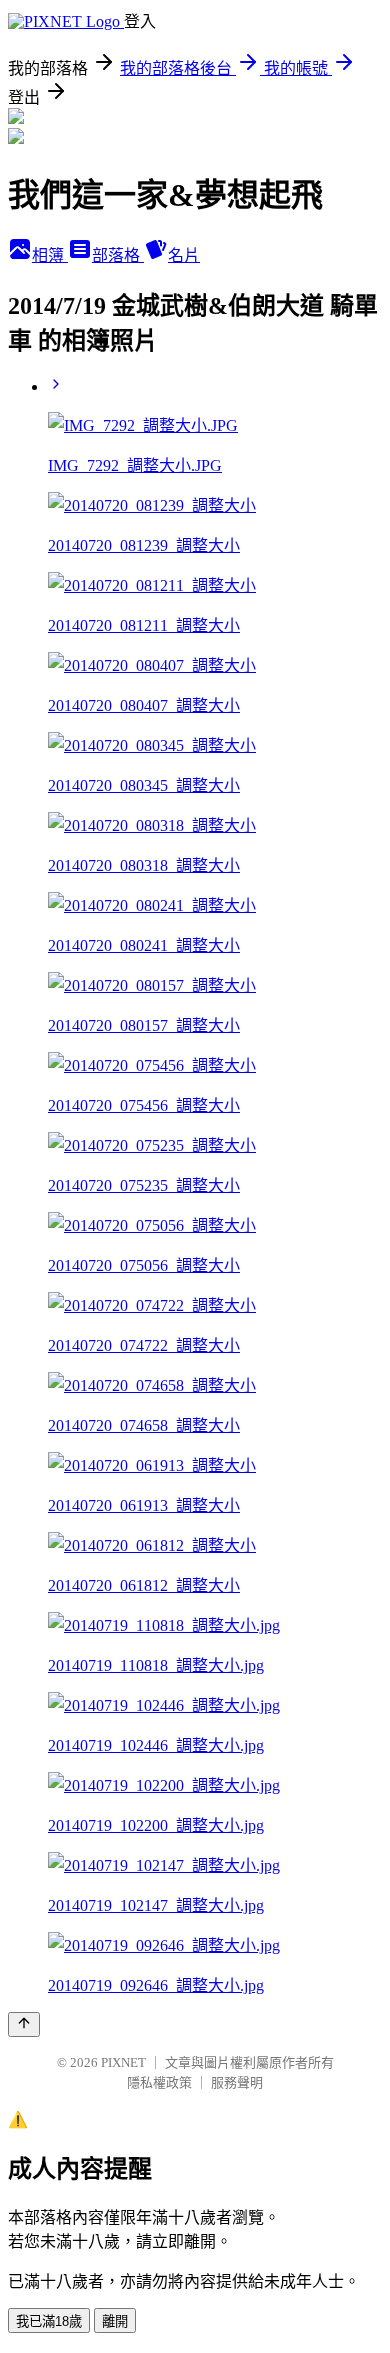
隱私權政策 (159, 2082)
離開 (115, 2321)
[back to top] (24, 2024)
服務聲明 (237, 2082)
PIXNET (123, 2062)
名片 (184, 255)
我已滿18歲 (49, 2321)
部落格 (118, 255)
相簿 (50, 255)
